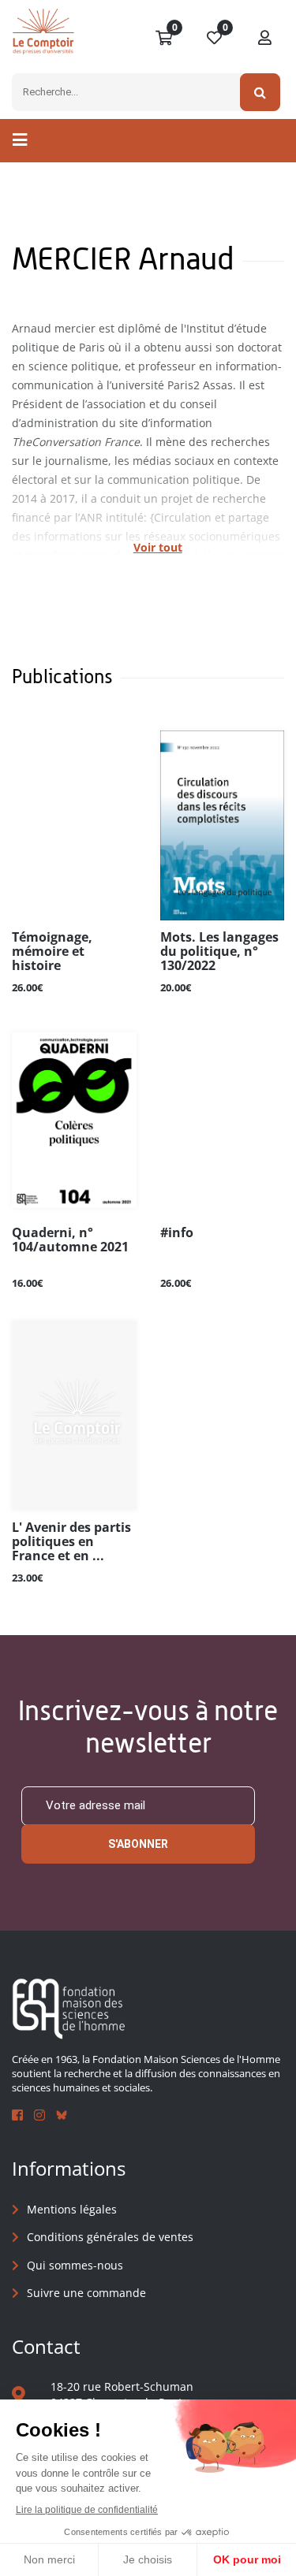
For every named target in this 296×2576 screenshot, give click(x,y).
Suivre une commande (86, 2293)
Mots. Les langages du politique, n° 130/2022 (219, 952)
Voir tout (158, 547)
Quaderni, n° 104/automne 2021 (70, 1240)
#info (177, 1233)
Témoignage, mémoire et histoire (52, 952)
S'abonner (138, 1844)
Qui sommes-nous (75, 2265)
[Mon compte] (265, 39)
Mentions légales (72, 2209)
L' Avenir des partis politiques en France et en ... (71, 1542)
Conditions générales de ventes (110, 2237)
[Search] (260, 92)
